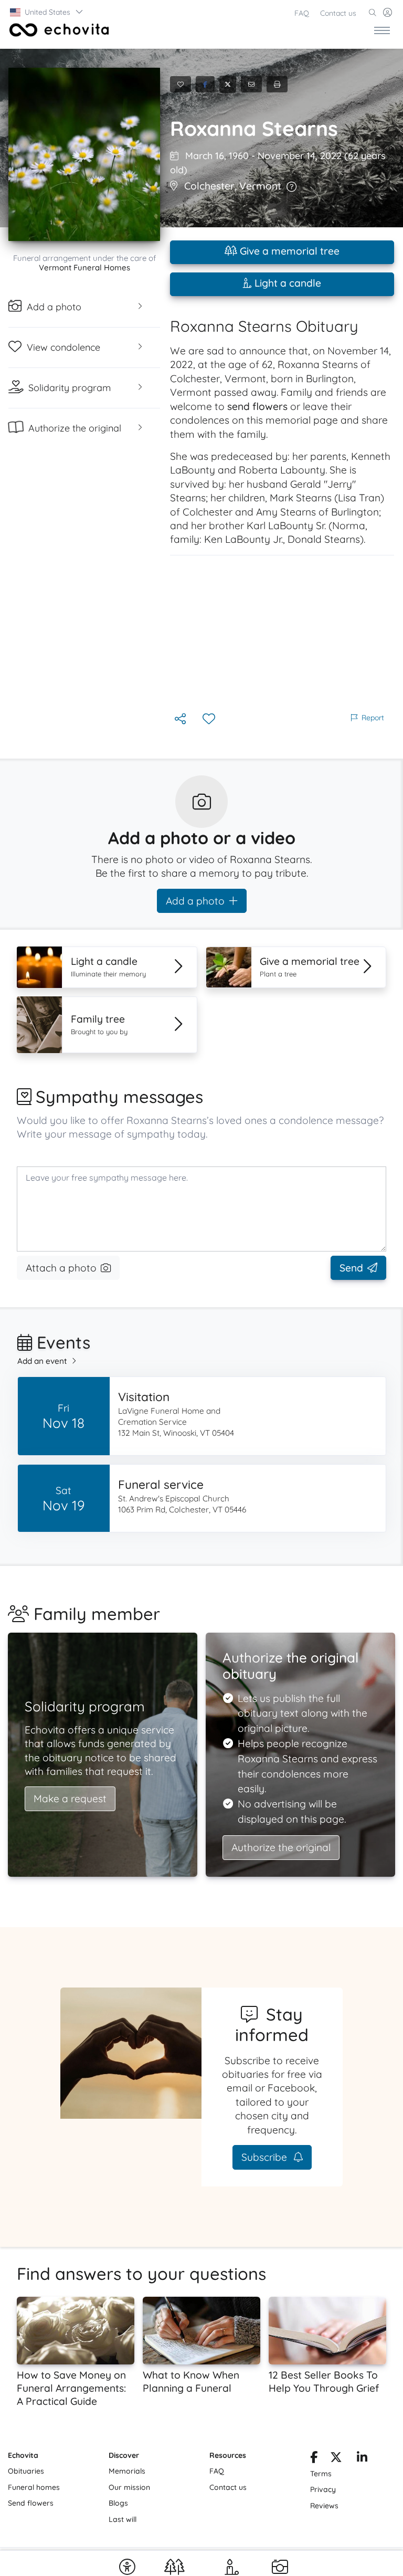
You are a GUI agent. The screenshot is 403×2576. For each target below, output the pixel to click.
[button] (47, 12)
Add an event (42, 1361)
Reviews (324, 2506)
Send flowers (31, 2503)
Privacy (323, 2489)
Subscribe (266, 2157)
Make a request (70, 1799)
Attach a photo (61, 1268)
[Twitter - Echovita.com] (336, 2459)
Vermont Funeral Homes (84, 267)
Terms (321, 2474)
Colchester (209, 186)
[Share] (181, 719)
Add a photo (195, 901)
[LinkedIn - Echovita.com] (362, 2459)
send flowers (257, 406)
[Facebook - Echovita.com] (314, 2459)
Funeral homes (34, 2487)
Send (351, 1268)
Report (373, 718)
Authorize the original (281, 1847)
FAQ (302, 13)
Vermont (260, 186)
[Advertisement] (282, 633)
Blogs (118, 2503)
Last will (123, 2519)
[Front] (57, 30)
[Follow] (210, 719)
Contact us (338, 13)
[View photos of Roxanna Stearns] (84, 154)
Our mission (129, 2487)
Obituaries (26, 2471)
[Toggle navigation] (382, 30)
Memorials (127, 2471)
